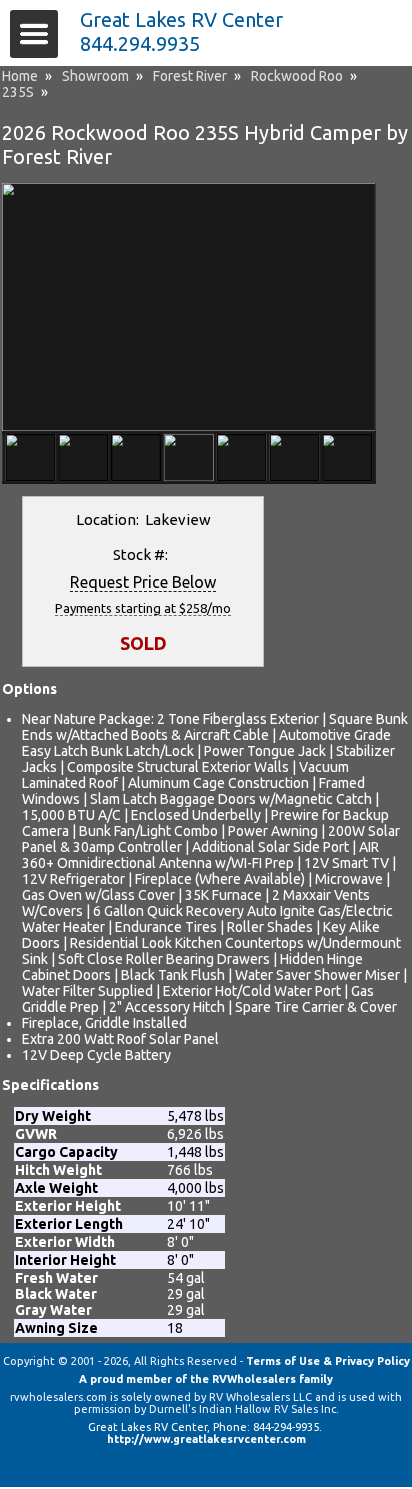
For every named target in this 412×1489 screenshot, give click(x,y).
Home (20, 76)
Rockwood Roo (297, 76)
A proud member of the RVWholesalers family (206, 1379)
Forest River (190, 76)
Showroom (95, 76)
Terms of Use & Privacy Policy (328, 1361)
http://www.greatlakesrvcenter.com (206, 1439)
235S (18, 92)
